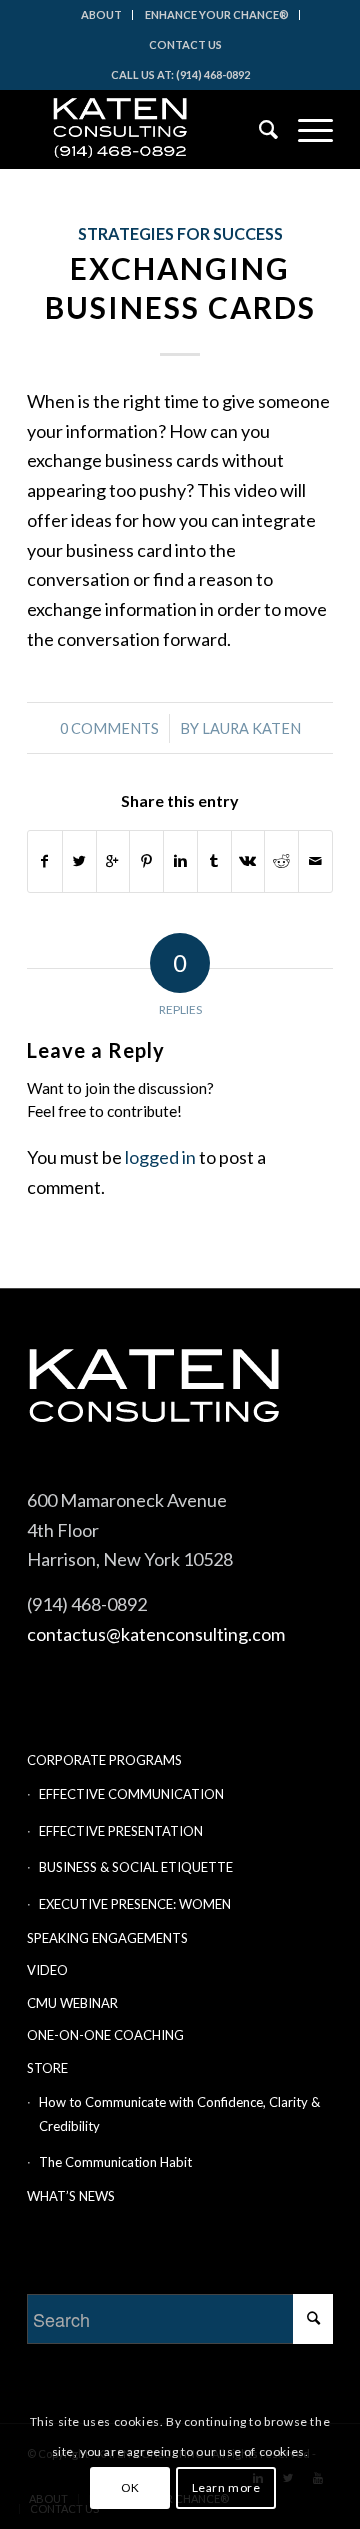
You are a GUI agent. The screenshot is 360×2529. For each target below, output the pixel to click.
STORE (47, 2068)
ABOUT (101, 14)
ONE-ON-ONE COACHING (105, 2035)
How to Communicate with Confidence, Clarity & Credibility (179, 2113)
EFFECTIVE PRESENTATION (121, 1831)
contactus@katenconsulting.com (156, 1634)
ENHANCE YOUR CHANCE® (217, 14)
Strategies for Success (180, 233)
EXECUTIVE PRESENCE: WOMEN (135, 1904)
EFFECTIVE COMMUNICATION (131, 1794)
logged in (160, 1157)
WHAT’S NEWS (71, 2196)
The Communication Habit (115, 2162)
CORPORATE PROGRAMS (104, 1760)
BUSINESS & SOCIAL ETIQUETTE (136, 1867)
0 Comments (109, 728)
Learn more (226, 2487)
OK (130, 2487)
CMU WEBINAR (72, 2003)
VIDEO (47, 1970)
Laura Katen (251, 728)
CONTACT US (185, 44)
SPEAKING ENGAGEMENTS (107, 1938)
